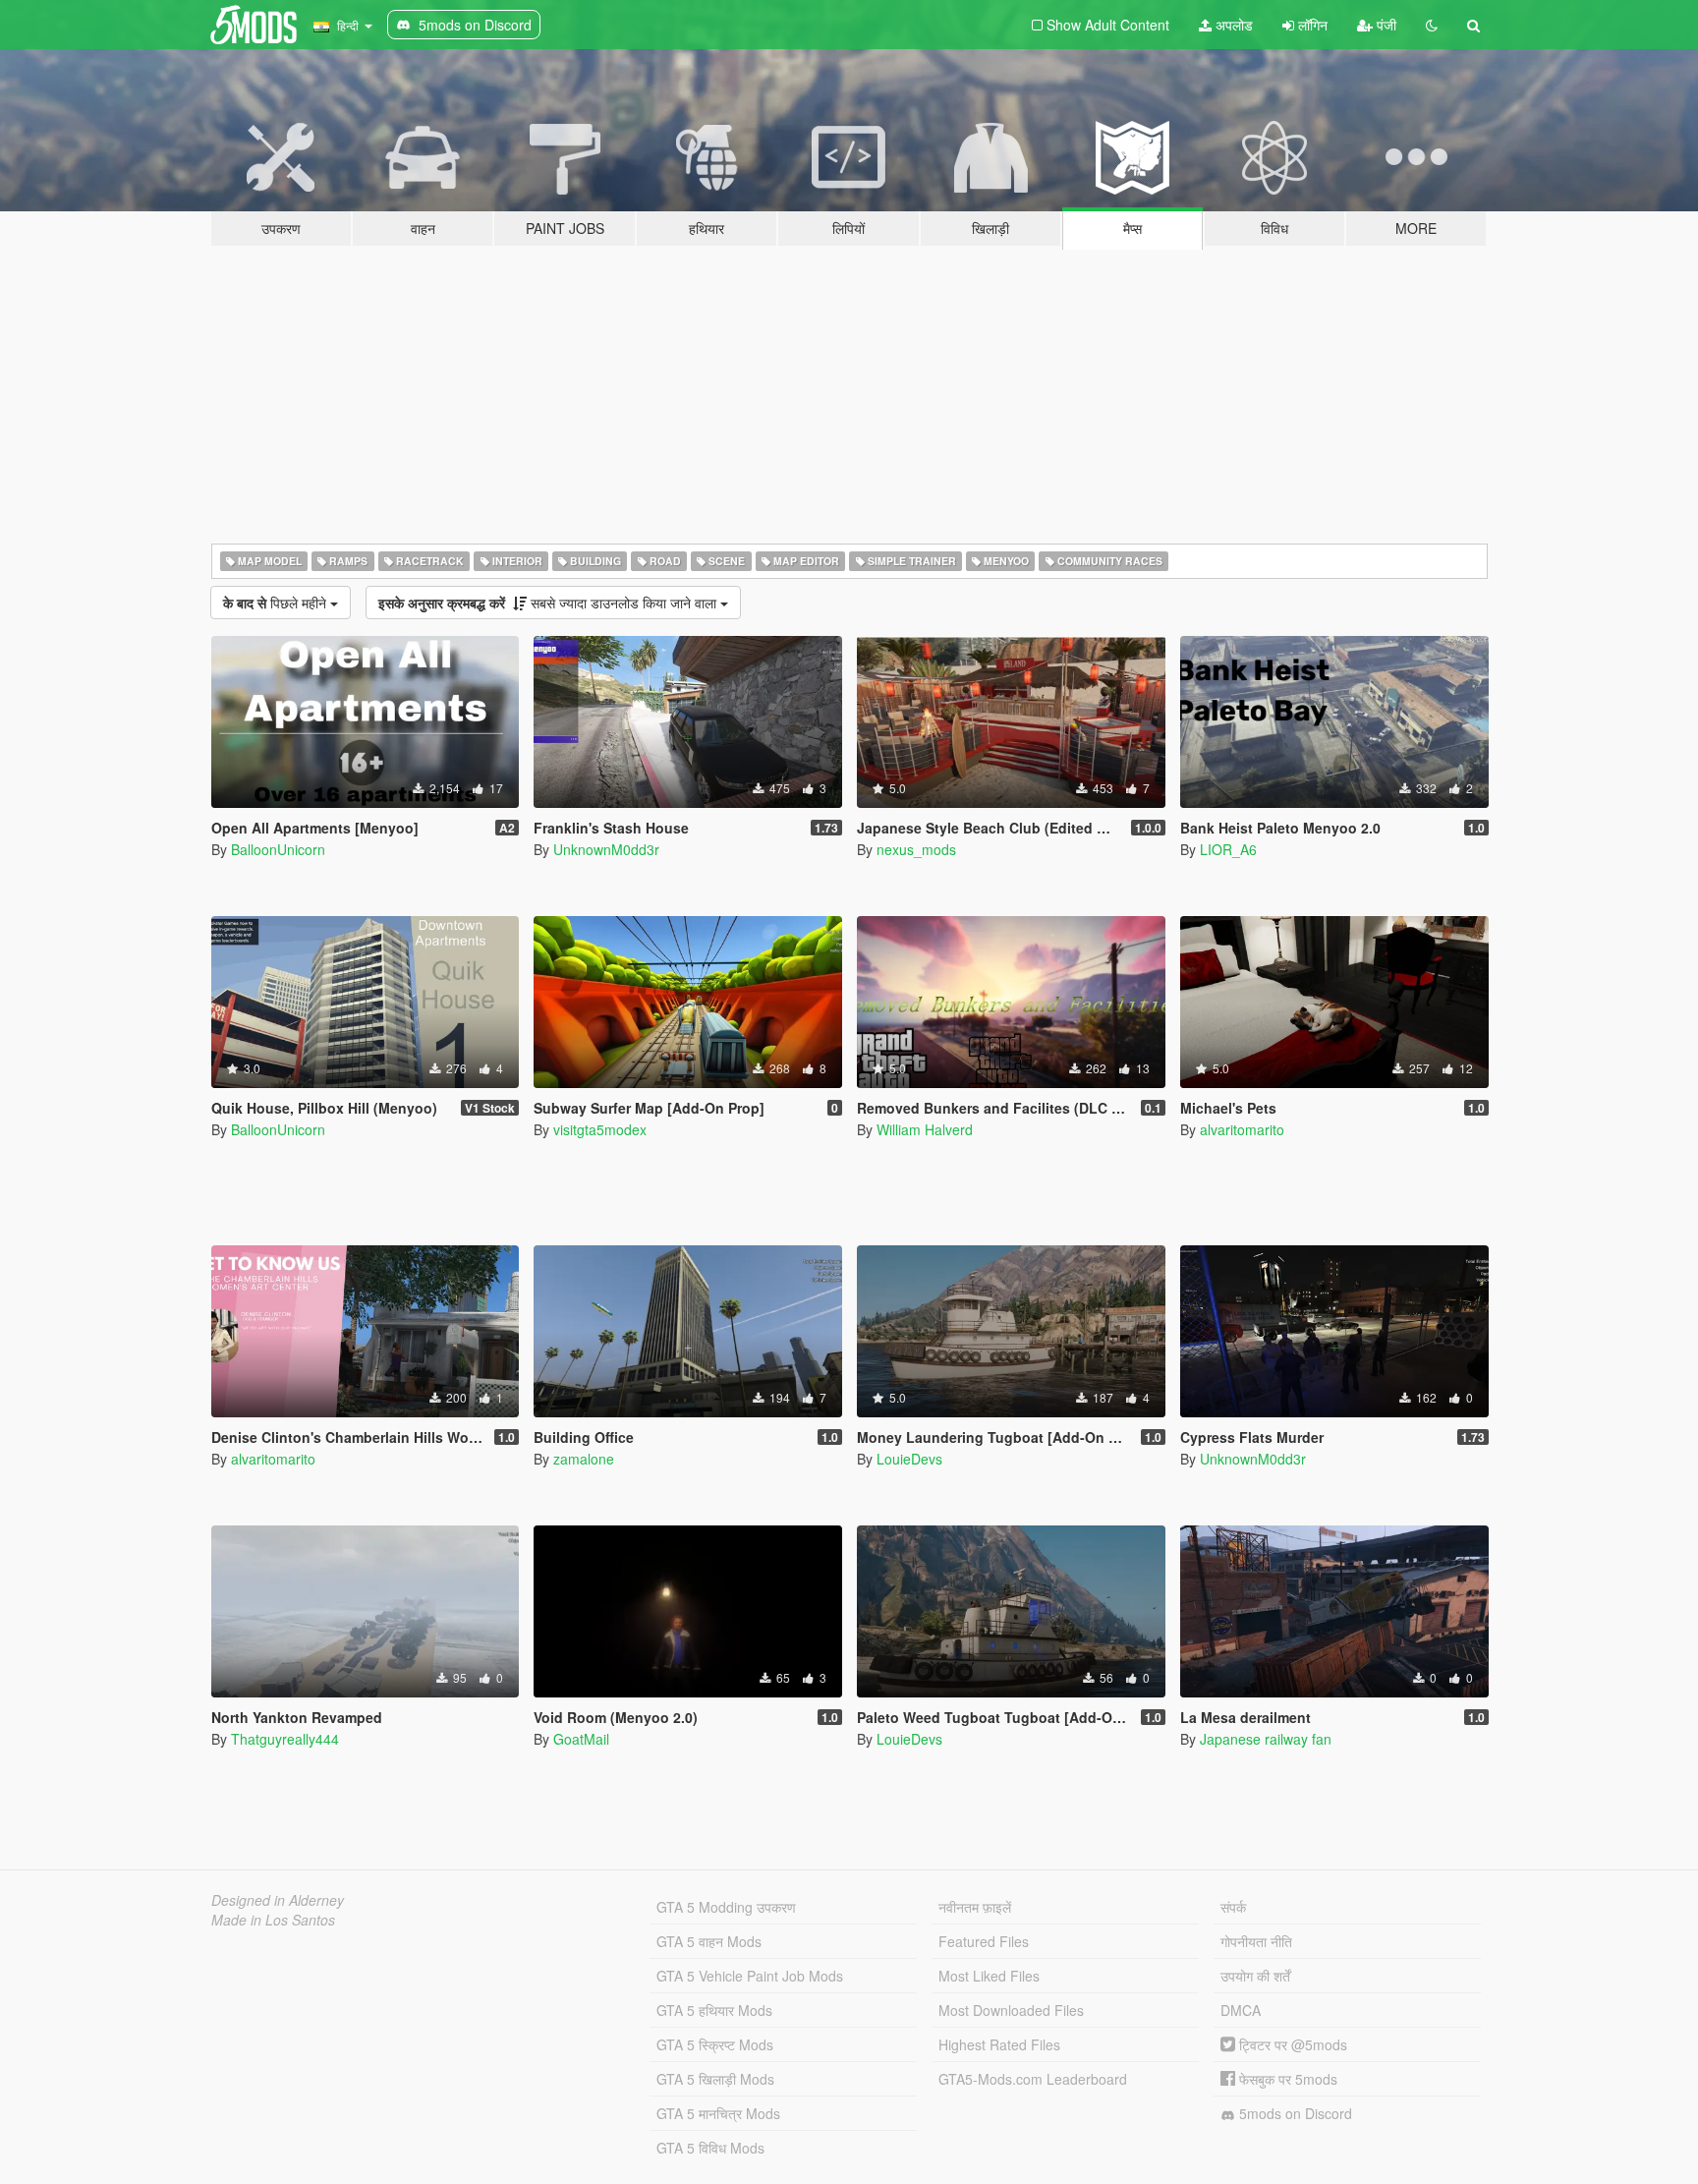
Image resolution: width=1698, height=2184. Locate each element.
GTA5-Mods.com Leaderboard (1033, 2079)
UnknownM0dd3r (606, 849)
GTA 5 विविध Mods (710, 2148)
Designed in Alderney (278, 1900)
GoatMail (581, 1739)
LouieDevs (909, 1459)
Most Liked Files (989, 1976)
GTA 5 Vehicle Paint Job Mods (750, 1976)
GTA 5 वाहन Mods (709, 1941)
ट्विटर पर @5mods (1291, 2044)
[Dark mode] (1432, 25)
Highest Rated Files (999, 2044)
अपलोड (1232, 25)
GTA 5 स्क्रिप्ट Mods (715, 2044)
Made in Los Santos (273, 1920)
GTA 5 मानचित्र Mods (718, 2113)
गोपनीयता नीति (1256, 1941)
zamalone (584, 1459)
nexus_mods (916, 849)
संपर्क (1233, 1907)
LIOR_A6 (1228, 849)
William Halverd (925, 1129)
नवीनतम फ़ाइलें (975, 1907)
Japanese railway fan (1266, 1739)
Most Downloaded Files (1011, 2010)
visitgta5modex (600, 1129)
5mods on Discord (1294, 2113)
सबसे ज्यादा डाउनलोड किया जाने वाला (549, 603)
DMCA (1241, 2010)
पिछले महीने (277, 603)
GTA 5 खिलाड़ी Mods (715, 2079)
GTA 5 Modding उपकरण (726, 1907)
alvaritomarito (1242, 1129)
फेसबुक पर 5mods (1286, 2079)
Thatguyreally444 (285, 1739)
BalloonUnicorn (278, 849)
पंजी (1385, 25)
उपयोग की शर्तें (1255, 1976)
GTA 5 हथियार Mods (714, 2010)
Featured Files (984, 1941)
